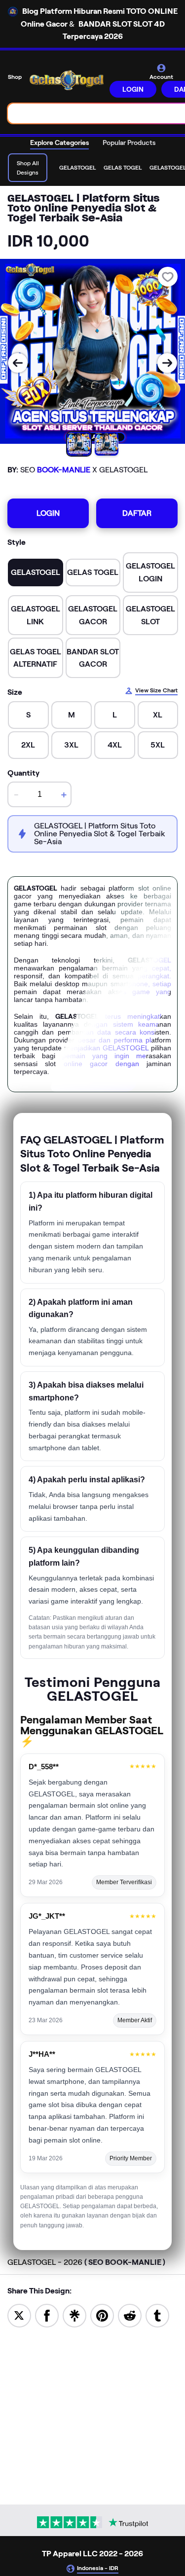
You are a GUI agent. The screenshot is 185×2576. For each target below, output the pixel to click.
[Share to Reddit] (130, 2315)
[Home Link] (67, 80)
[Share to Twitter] (19, 2315)
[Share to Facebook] (47, 2315)
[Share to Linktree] (74, 2315)
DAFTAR (137, 513)
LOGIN (133, 89)
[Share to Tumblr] (157, 2315)
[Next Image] (167, 363)
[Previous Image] (18, 363)
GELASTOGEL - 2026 (86, 2262)
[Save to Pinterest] (102, 2315)
